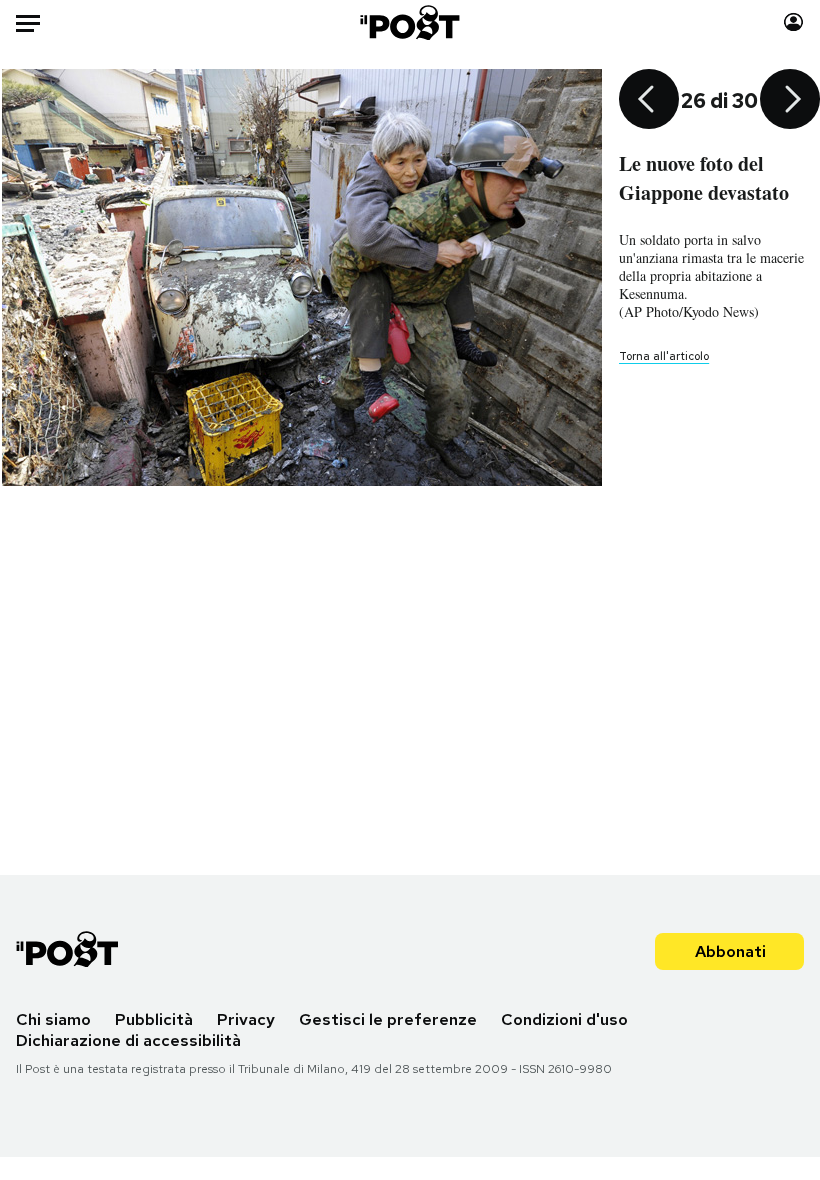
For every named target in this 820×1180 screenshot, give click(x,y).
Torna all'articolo (664, 356)
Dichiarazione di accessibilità (128, 1040)
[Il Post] (410, 22)
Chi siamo (53, 1019)
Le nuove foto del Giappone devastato (704, 178)
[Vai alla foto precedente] (649, 101)
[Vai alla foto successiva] (790, 101)
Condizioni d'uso (564, 1019)
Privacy (246, 1019)
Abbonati (730, 951)
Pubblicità (154, 1019)
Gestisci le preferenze (388, 1019)
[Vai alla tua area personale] (793, 22)
